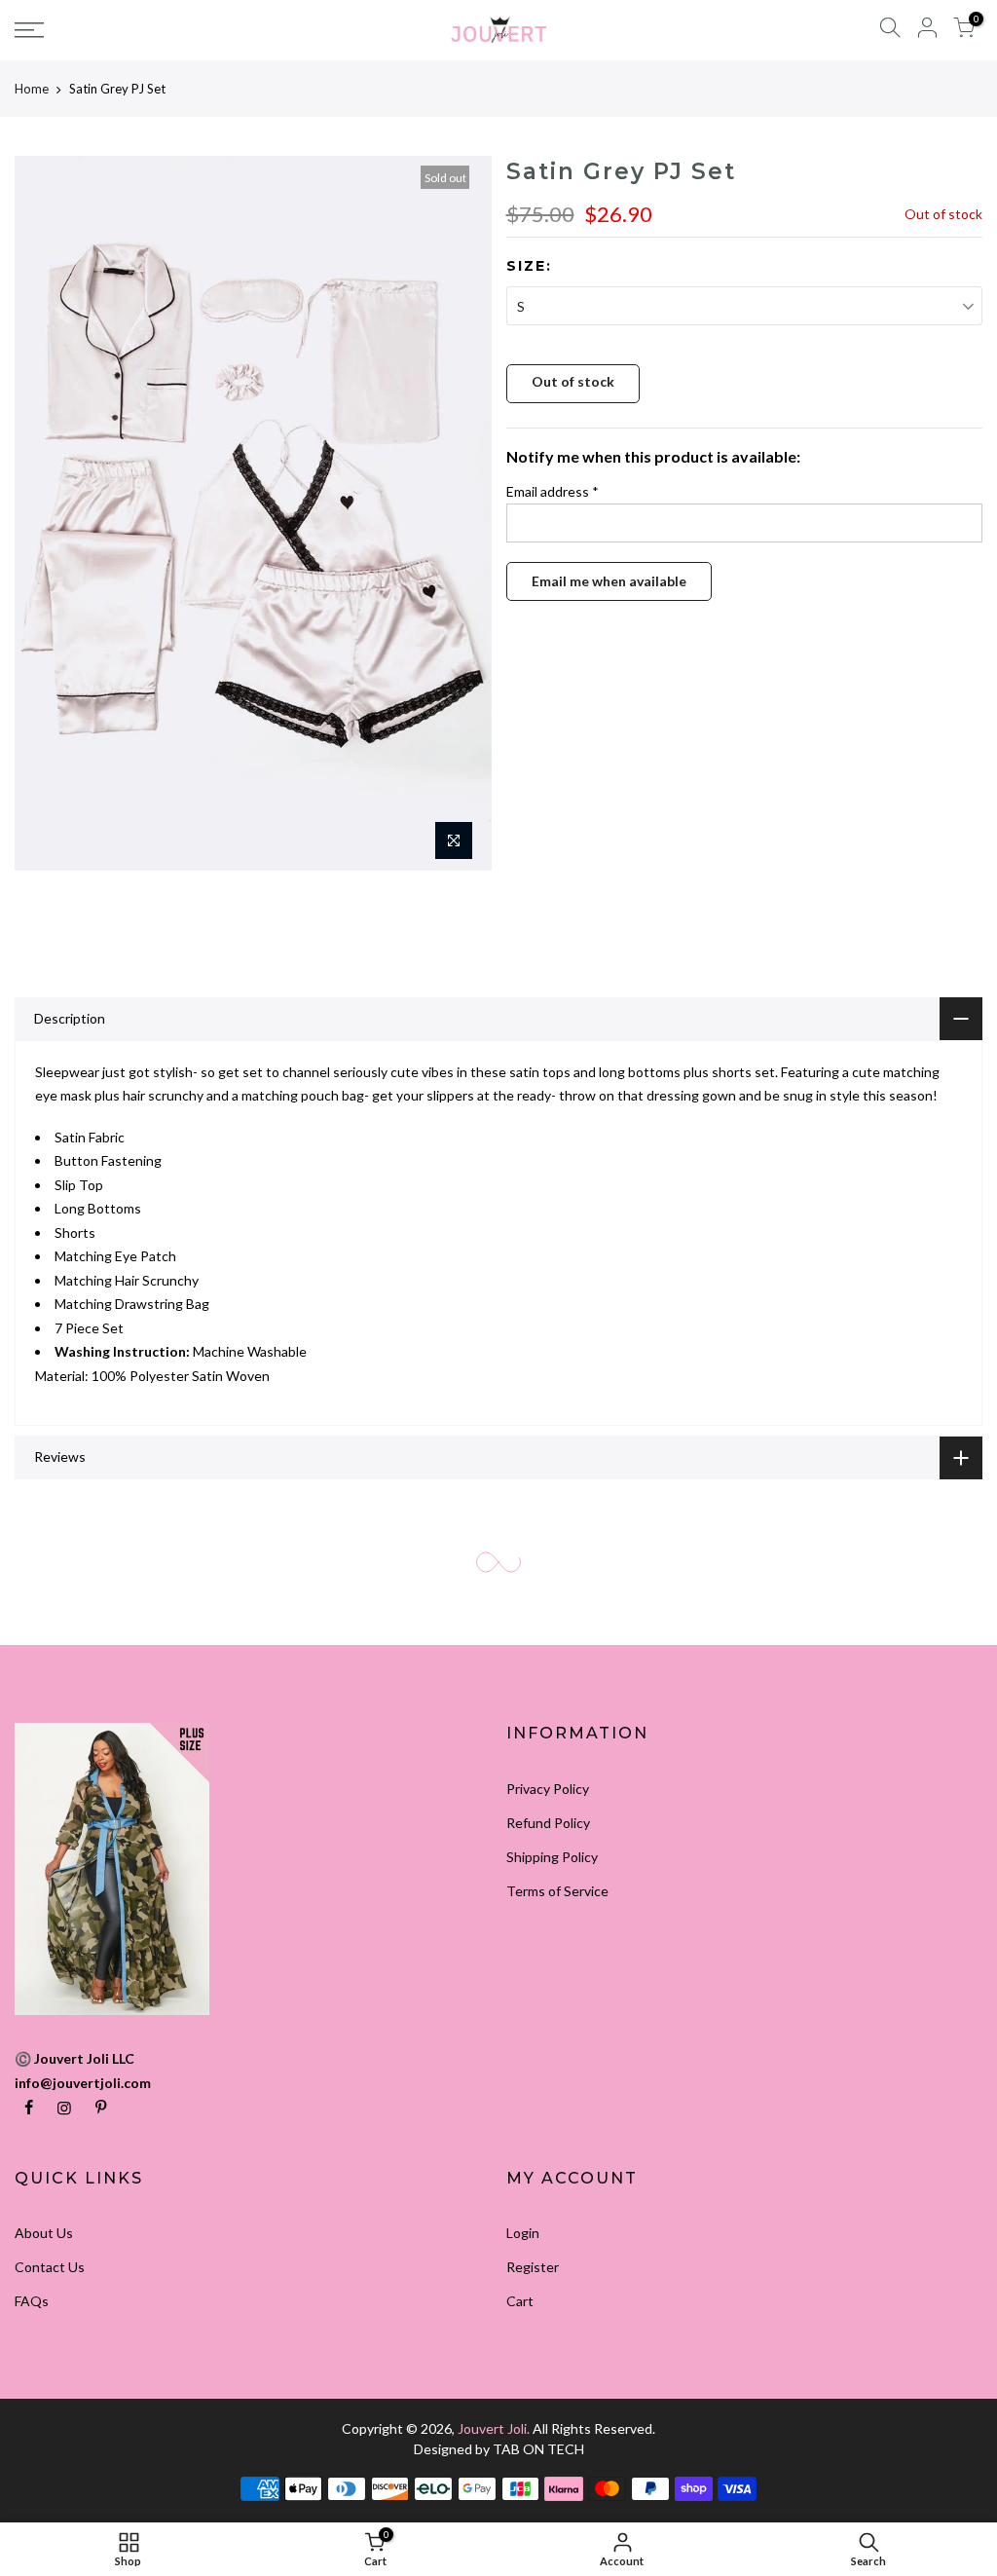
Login (523, 2233)
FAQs (32, 2301)
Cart (520, 2301)
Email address (553, 491)
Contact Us (50, 2267)
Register (533, 2267)
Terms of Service (557, 1891)
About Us (44, 2233)
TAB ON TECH (538, 2449)
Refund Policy (548, 1823)
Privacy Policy (548, 1789)
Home (32, 89)
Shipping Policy (552, 1857)
